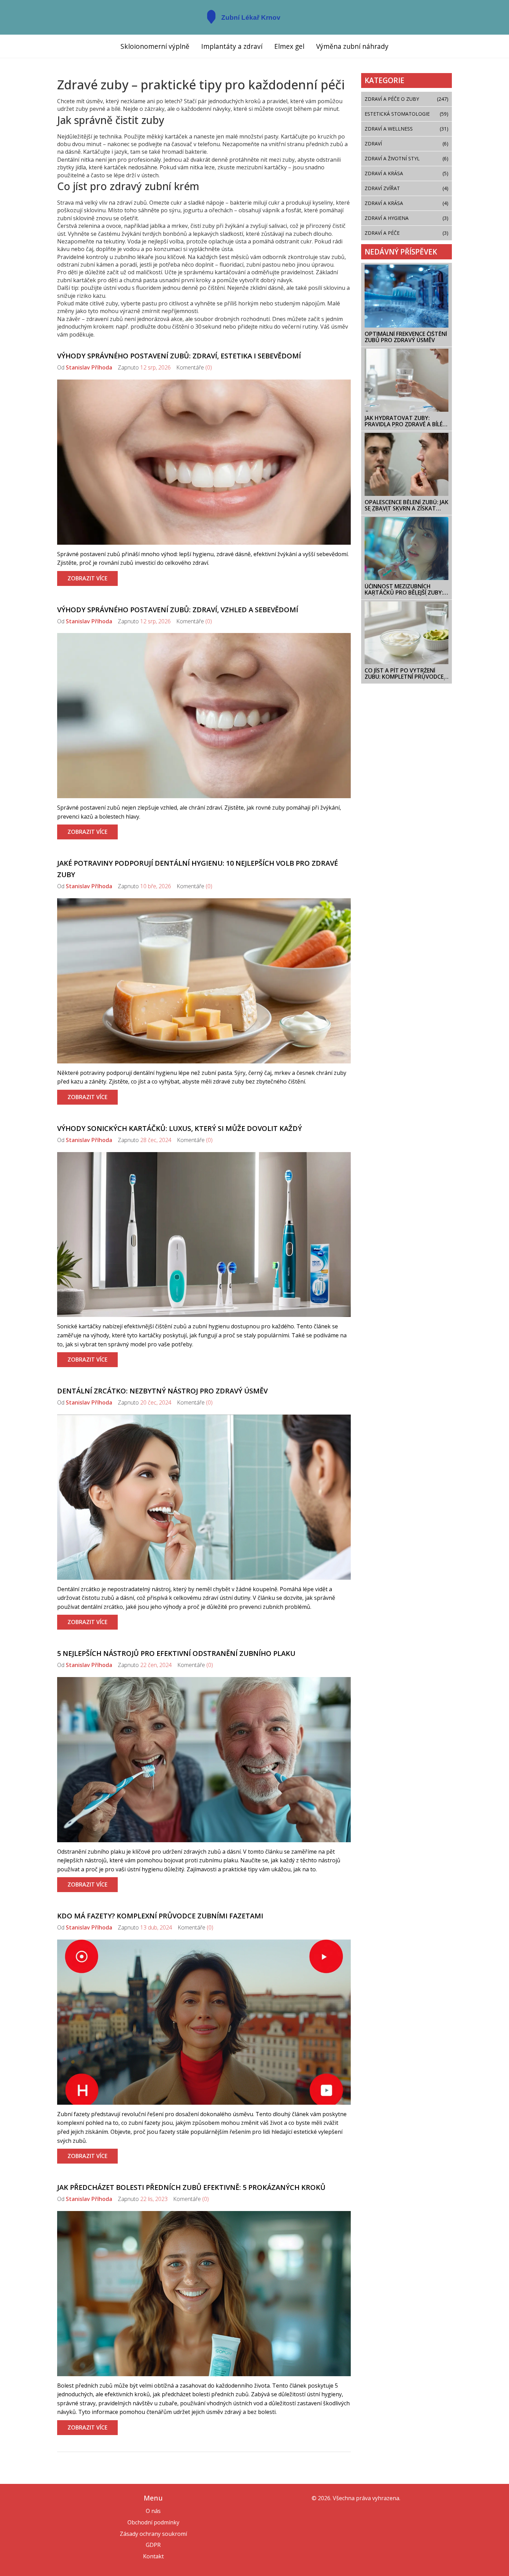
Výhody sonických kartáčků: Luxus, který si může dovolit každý (180, 1128)
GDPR (153, 2545)
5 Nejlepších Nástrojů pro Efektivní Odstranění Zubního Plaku (176, 1653)
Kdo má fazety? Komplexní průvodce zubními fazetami (160, 1916)
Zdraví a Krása (407, 173)
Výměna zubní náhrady (352, 46)
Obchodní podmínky (153, 2522)
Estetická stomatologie (407, 114)
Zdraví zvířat (407, 188)
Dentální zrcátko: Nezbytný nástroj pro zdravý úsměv (162, 1391)
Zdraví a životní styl (407, 158)
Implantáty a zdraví (232, 46)
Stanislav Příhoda (89, 367)
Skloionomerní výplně (155, 46)
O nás (153, 2511)
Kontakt (153, 2556)
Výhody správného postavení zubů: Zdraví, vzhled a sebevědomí (178, 610)
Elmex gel (289, 46)
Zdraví (407, 144)
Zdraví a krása (407, 203)
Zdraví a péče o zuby (407, 99)
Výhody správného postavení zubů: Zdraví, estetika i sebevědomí (179, 356)
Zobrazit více (87, 578)
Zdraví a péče (407, 233)
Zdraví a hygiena (407, 218)
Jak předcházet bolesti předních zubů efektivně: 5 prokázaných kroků (191, 2187)
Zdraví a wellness (407, 129)
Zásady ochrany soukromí (153, 2534)
